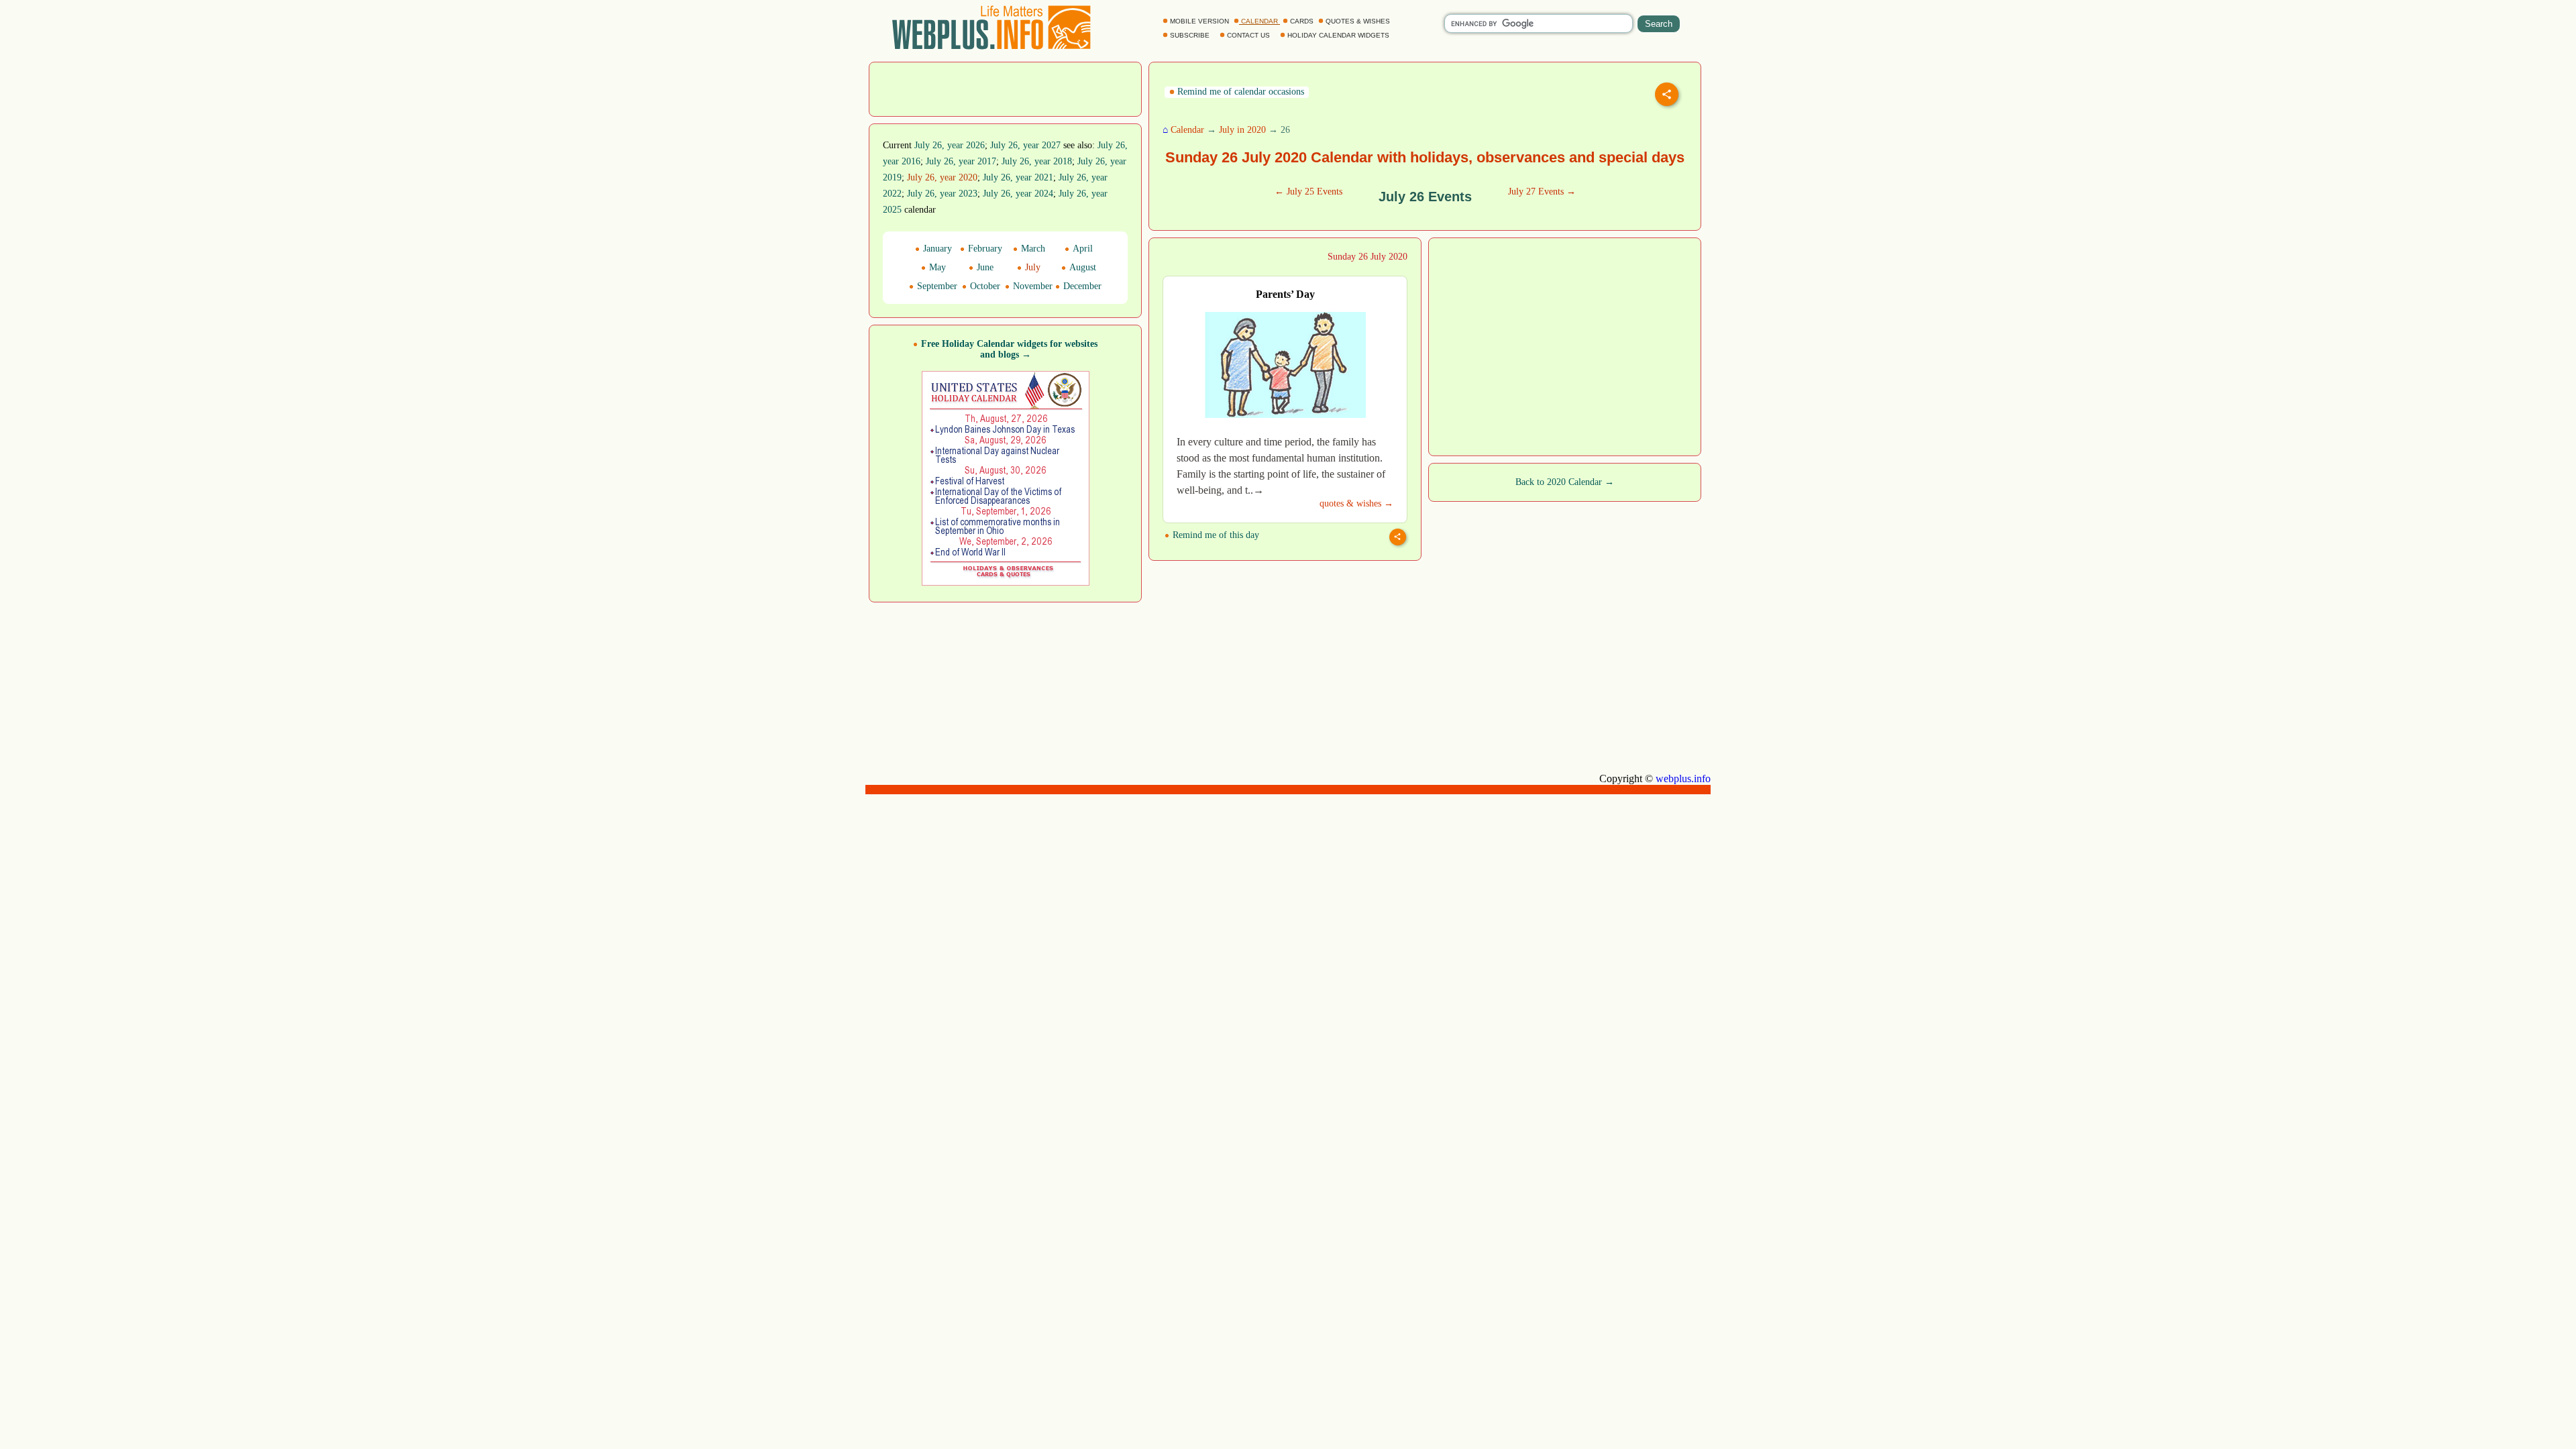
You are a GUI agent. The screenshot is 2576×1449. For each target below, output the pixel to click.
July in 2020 (1242, 130)
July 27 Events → (1542, 192)
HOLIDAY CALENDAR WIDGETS (1338, 35)
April (1081, 249)
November (1031, 286)
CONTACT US (1248, 35)
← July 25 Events (1308, 192)
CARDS (1302, 21)
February (984, 249)
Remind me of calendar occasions (1239, 92)
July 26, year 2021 (1018, 177)
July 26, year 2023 (942, 194)
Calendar (1187, 130)
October (984, 286)
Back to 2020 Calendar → (1565, 482)
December (1081, 286)
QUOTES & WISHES (1358, 21)
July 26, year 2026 (950, 145)
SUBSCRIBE (1190, 35)
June (984, 267)
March (1032, 249)
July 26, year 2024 (1018, 194)
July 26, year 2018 (1037, 161)
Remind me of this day (1215, 535)
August (1081, 267)
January (936, 249)
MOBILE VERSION (1199, 21)
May (936, 267)
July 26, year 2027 (1025, 145)
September (936, 286)
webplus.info (1683, 779)
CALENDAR (1259, 21)
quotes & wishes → (1356, 503)
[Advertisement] (1006, 88)
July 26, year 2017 (961, 161)
